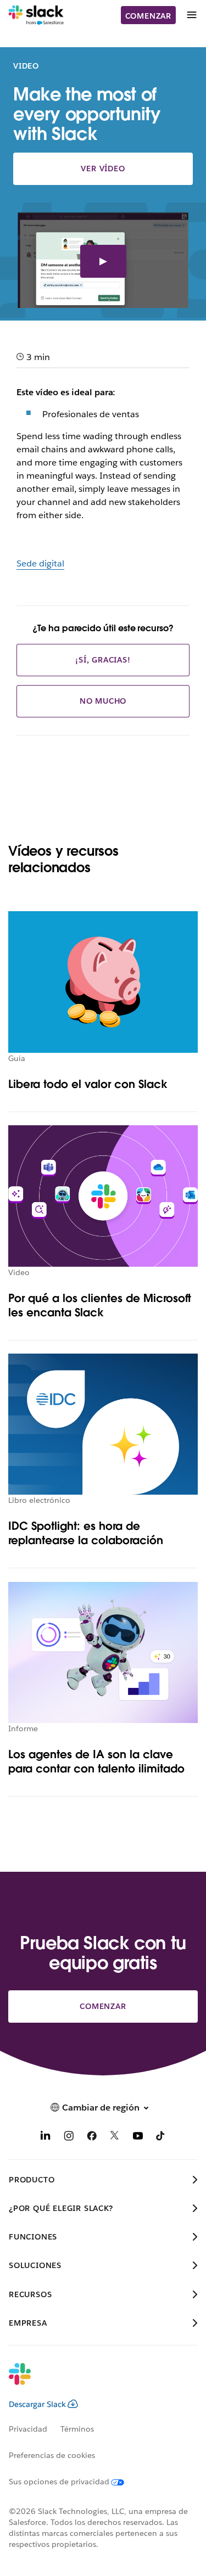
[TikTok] (161, 2138)
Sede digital (40, 563)
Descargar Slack (37, 2404)
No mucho (103, 701)
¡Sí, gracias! (103, 660)
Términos (77, 2429)
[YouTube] (138, 2138)
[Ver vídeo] (103, 262)
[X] (115, 2138)
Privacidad (28, 2429)
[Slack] (36, 15)
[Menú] (191, 15)
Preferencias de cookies (52, 2455)
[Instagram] (69, 2138)
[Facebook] (92, 2138)
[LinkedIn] (46, 2138)
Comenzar (148, 16)
